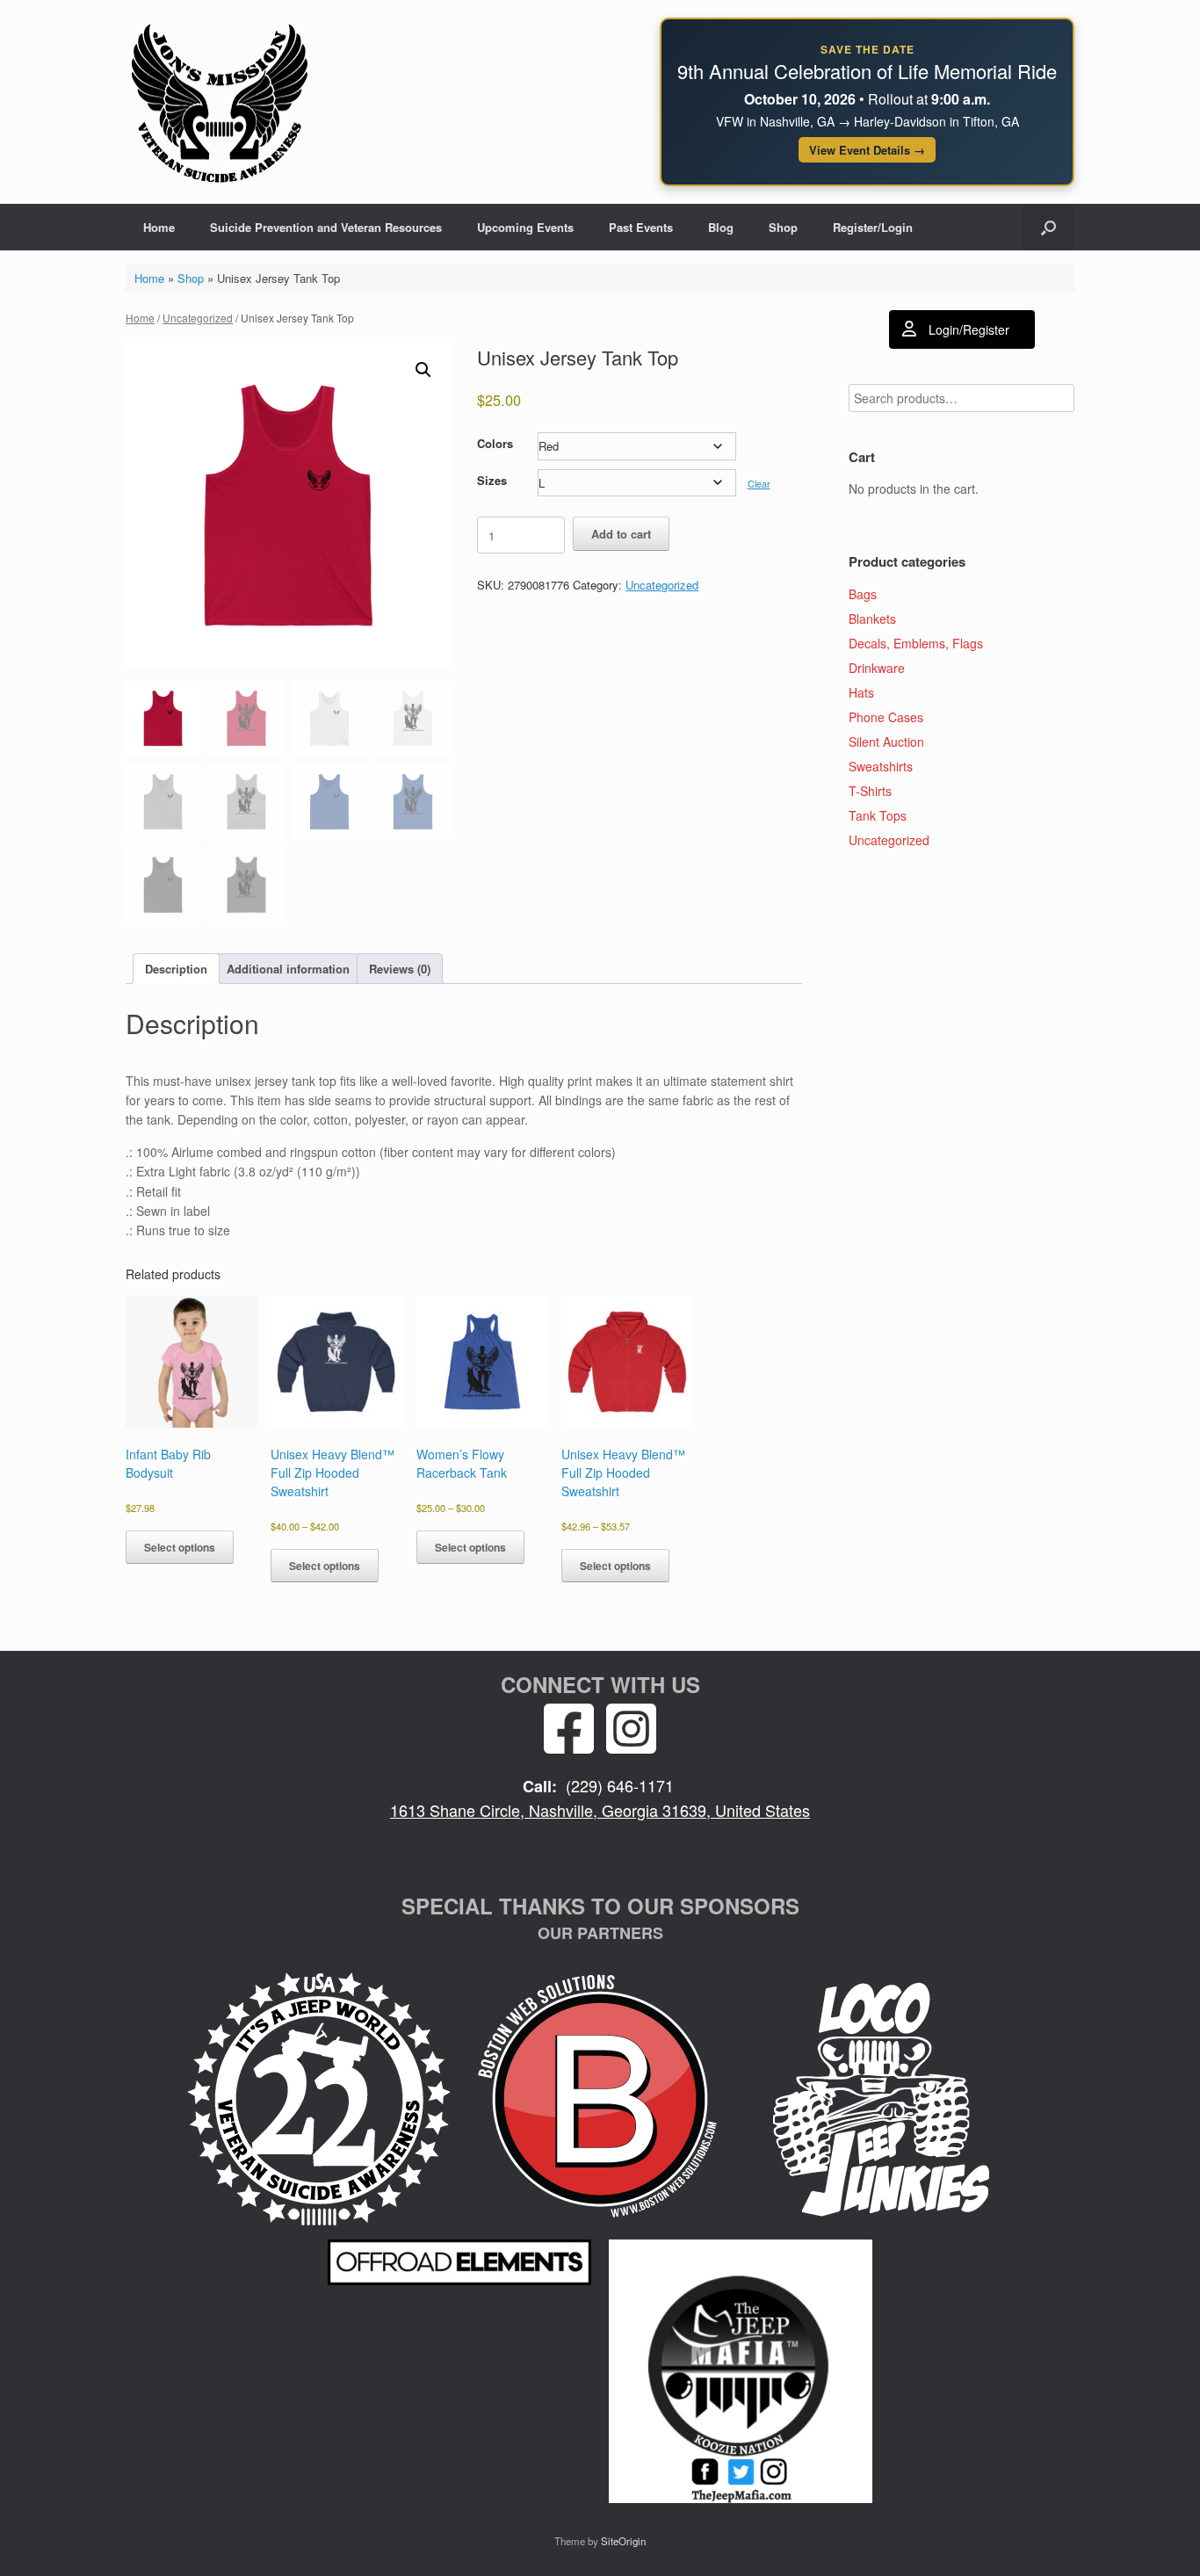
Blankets (872, 619)
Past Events (641, 227)
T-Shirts (870, 791)
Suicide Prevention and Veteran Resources (326, 227)
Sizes (492, 480)
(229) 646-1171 (620, 1785)
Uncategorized (198, 318)
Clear (759, 484)
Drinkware (877, 668)
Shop (783, 227)
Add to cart (621, 534)
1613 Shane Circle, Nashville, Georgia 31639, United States (600, 1810)
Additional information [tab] (288, 969)
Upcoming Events (525, 227)
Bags (863, 594)
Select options (180, 1547)
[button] (1048, 227)
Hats (861, 692)
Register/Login (873, 227)
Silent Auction (886, 742)
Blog (721, 227)
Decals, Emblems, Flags (916, 643)
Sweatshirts (881, 766)
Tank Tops (878, 815)
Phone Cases (886, 717)
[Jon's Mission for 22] (219, 102)
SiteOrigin (623, 2541)
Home (159, 227)
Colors (495, 443)
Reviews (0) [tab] (400, 969)
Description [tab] (176, 969)
